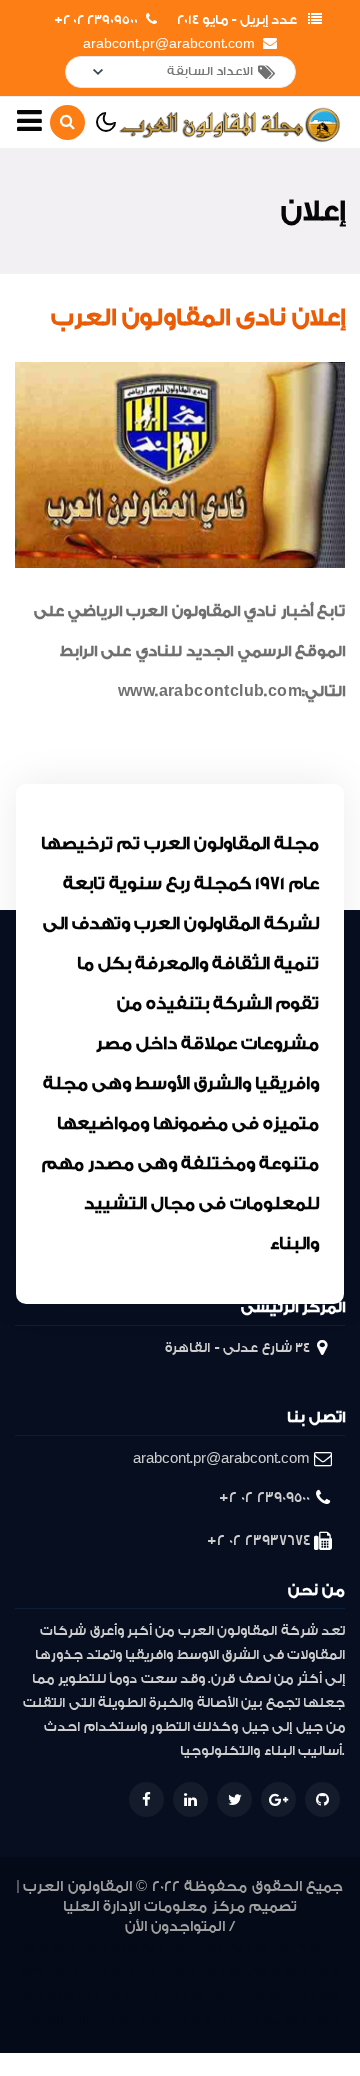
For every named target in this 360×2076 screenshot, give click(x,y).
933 (155, 1972)
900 (271, 2020)
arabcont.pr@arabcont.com (169, 44)
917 (279, 1996)
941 (240, 1948)
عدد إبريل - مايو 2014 (237, 20)
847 (297, 2020)
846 (326, 2020)
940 (265, 1948)
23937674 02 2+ (258, 1540)
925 (61, 1996)
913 (58, 2020)
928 (298, 1972)
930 (240, 1972)
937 (33, 1972)
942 (213, 1948)
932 (186, 1972)
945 (125, 1948)
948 (36, 1948)
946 (95, 1948)
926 (31, 1996)
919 (227, 1996)
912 (83, 2020)
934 (125, 1972)
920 (201, 1996)
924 (90, 1996)
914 (32, 2020)
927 (328, 1972)
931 (214, 1972)
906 (176, 2020)
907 (151, 2020)
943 (184, 1948)
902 (227, 2020)
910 (127, 2020)
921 (176, 1996)
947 (66, 1948)
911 (106, 2020)
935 (94, 1972)
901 (250, 2020)
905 (202, 2020)
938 (324, 1948)
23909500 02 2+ (96, 20)
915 (330, 1996)
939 (293, 1948)
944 (154, 1948)
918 (253, 1996)
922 (149, 1996)
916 (304, 1996)
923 (120, 1996)
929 (268, 1972)
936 (64, 1972)
